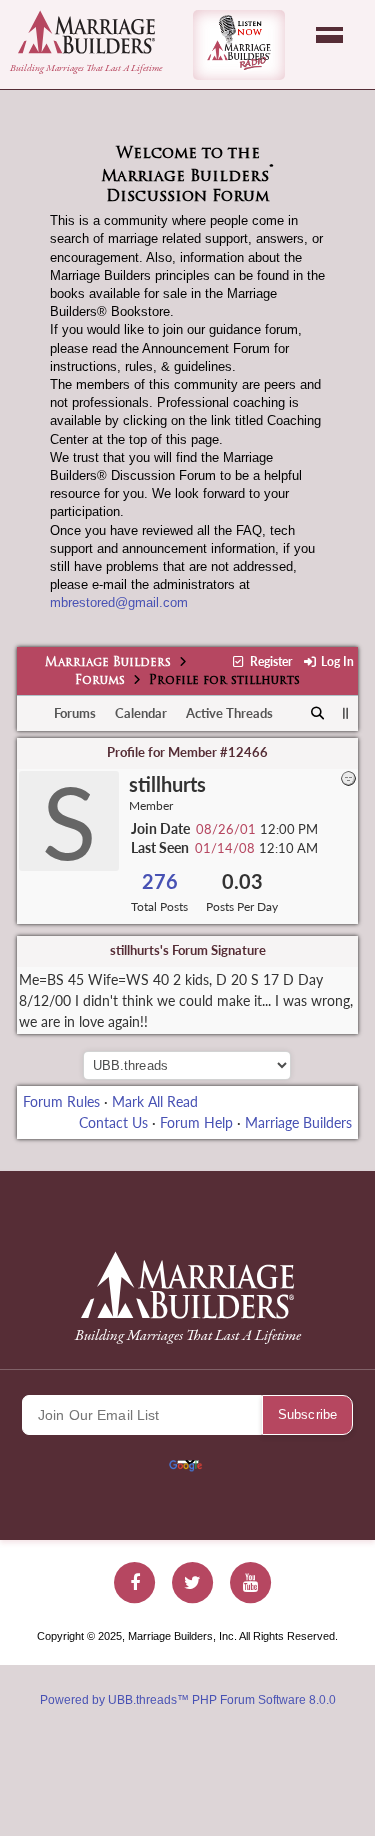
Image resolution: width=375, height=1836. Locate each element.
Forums (100, 681)
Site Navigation (329, 35)
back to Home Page (86, 32)
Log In (336, 661)
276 (160, 881)
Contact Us (113, 1122)
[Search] (318, 714)
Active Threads (229, 713)
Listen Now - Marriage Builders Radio (239, 45)
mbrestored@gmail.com (119, 602)
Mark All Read (155, 1101)
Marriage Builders (108, 663)
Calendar (141, 713)
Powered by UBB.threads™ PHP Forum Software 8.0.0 (188, 1700)
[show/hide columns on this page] (345, 713)
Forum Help (196, 1122)
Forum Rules (61, 1101)
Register (269, 661)
